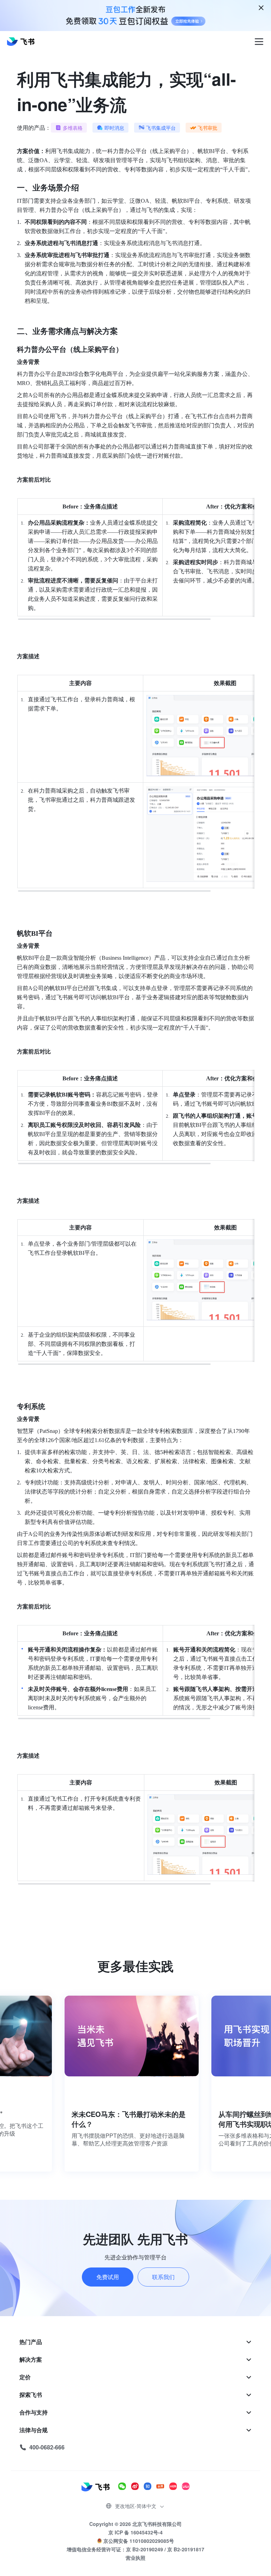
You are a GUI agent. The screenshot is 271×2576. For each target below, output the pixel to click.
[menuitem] (136, 2342)
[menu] (136, 2395)
